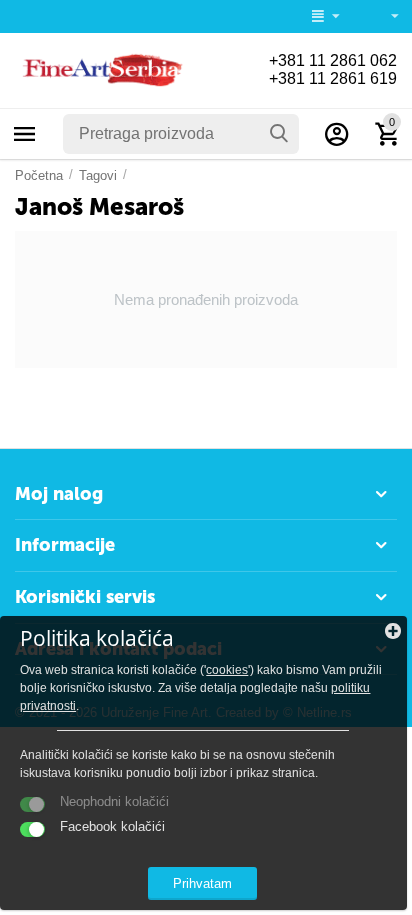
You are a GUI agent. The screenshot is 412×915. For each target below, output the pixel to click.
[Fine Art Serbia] (100, 69)
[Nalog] (337, 134)
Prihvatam (202, 883)
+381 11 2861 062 (333, 60)
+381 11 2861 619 (333, 78)
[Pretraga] (279, 134)
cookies (227, 670)
